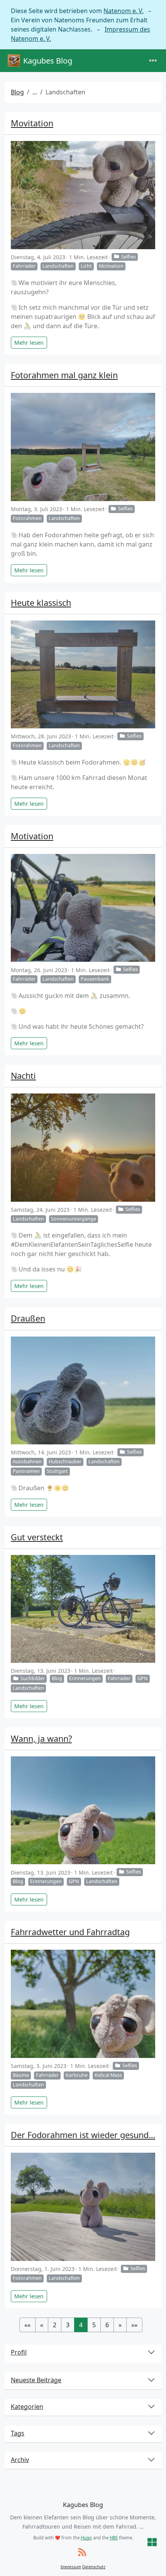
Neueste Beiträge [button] (36, 2380)
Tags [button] (18, 2433)
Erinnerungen (85, 1678)
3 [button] (68, 2325)
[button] (27, 2325)
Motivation (111, 266)
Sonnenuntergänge (74, 1219)
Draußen (28, 1318)
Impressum (71, 2567)
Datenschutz (94, 2567)
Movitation (32, 123)
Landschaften (58, 266)
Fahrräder (24, 266)
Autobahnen (27, 1462)
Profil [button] (19, 2352)
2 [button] (55, 2325)
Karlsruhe (77, 2075)
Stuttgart (57, 1471)
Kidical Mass (108, 2075)
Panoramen (26, 1471)
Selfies (129, 257)
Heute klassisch (41, 603)
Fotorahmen (27, 518)
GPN (143, 1678)
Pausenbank (95, 979)
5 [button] (94, 2325)
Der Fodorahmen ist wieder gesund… (83, 2135)
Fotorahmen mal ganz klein (64, 375)
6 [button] (107, 2325)
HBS (114, 2538)
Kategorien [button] (27, 2407)
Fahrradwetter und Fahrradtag (70, 1932)
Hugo (86, 2538)
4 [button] (81, 2325)
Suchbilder (33, 1678)
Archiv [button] (20, 2460)
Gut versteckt (37, 1537)
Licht (86, 266)
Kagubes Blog (48, 61)
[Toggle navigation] (153, 61)
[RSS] (82, 2553)
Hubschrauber (65, 1462)
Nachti (23, 1076)
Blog (17, 92)
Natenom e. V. (124, 11)
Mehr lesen (29, 343)
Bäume (21, 2075)
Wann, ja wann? (41, 1738)
